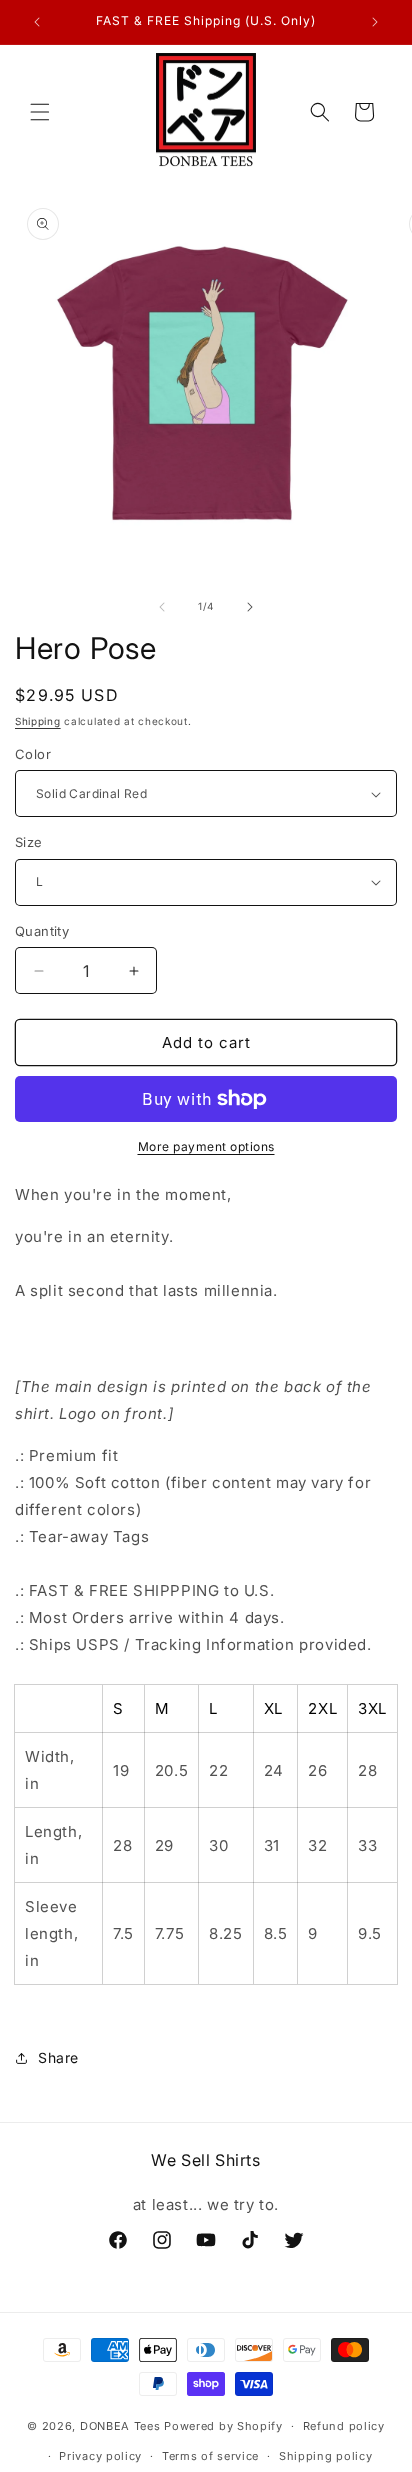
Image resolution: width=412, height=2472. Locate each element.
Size (29, 842)
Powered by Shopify (223, 2426)
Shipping (38, 721)
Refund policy (344, 2426)
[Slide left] (162, 607)
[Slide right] (250, 607)
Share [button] (58, 2057)
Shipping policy (326, 2456)
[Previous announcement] (37, 22)
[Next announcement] (375, 22)
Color (33, 754)
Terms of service (210, 2456)
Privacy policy (100, 2456)
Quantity (42, 931)
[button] (40, 112)
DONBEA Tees (120, 2426)
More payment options (206, 1146)
